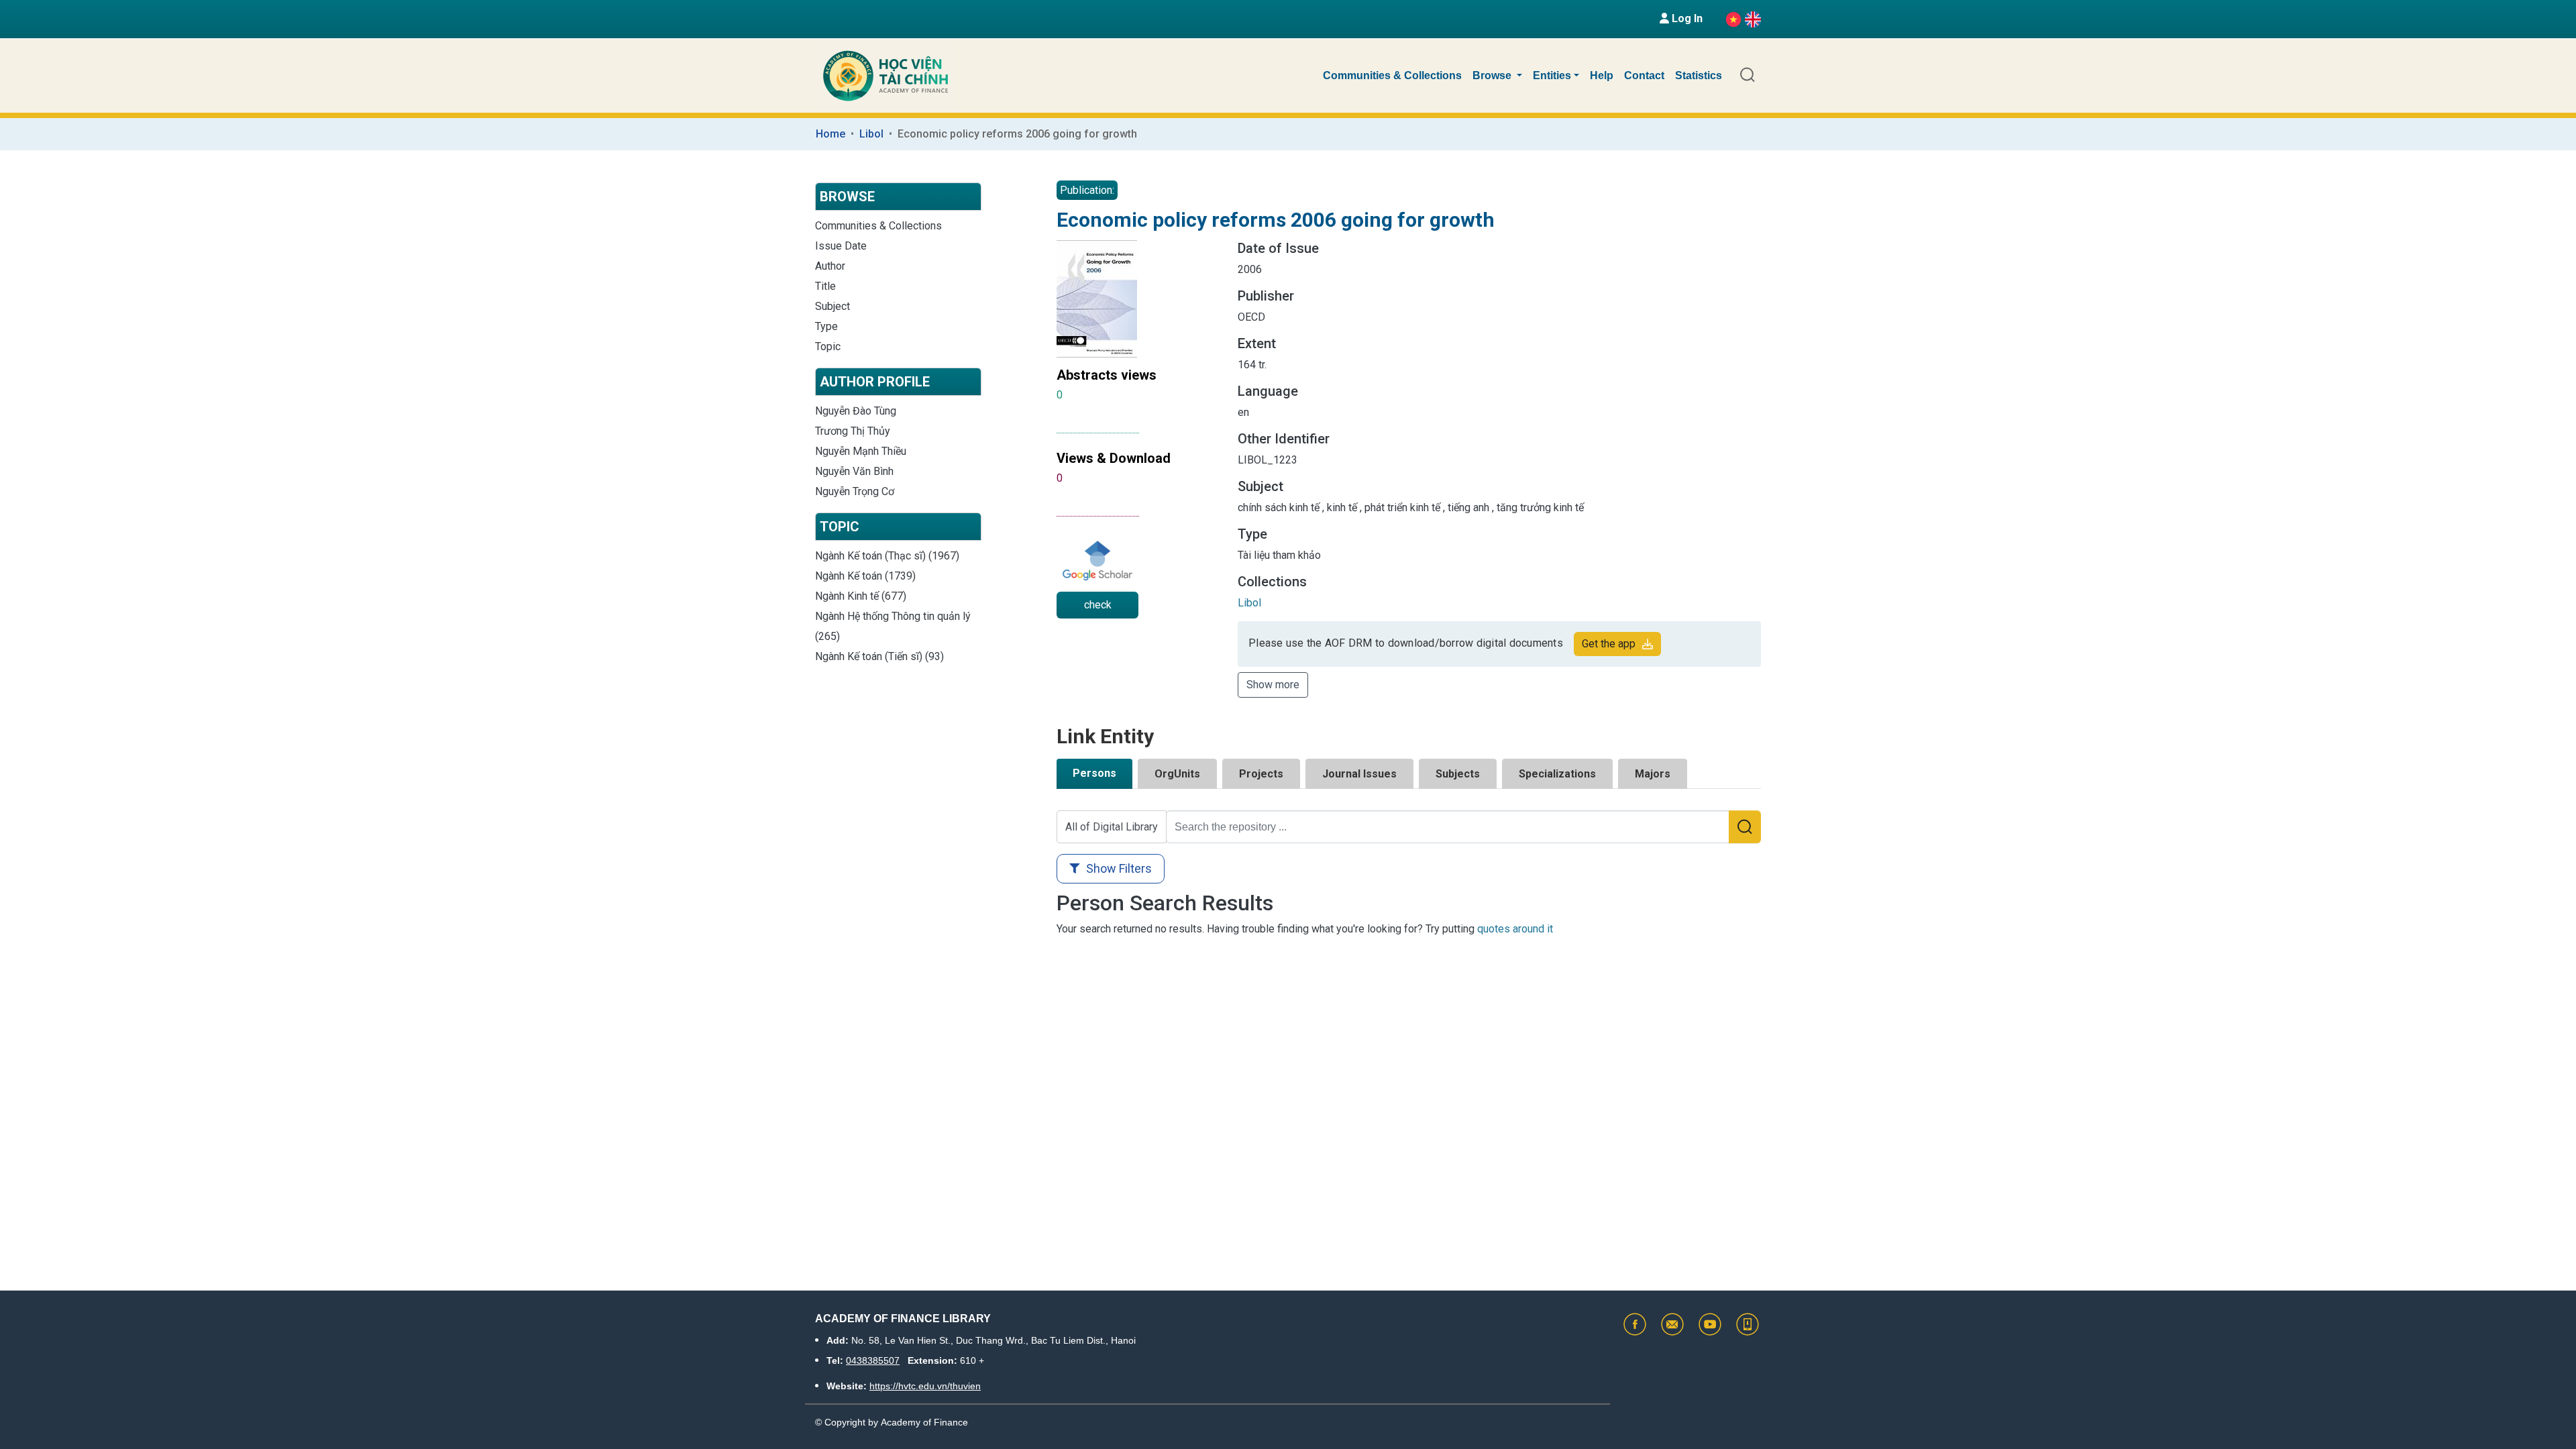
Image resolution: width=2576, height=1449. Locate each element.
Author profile (875, 382)
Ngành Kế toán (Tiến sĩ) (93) (879, 656)
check (1098, 605)
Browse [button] (1493, 75)
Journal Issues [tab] (1359, 774)
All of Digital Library (1112, 827)
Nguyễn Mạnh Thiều (861, 451)
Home (830, 134)
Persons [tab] (1094, 773)
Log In (1686, 18)
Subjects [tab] (1458, 774)
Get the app (1609, 644)
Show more (1273, 685)
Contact (1644, 75)
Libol (871, 134)
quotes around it (1515, 929)
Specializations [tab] (1557, 774)
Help (1602, 75)
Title (825, 286)
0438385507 (873, 1360)
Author (830, 266)
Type (826, 326)
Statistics (1699, 75)
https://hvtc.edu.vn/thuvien (925, 1386)
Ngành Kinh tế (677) (861, 596)
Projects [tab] (1261, 774)
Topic (828, 346)
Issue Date (841, 246)
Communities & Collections (1392, 75)
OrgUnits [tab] (1177, 774)
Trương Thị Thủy (853, 431)
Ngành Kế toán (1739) (865, 576)
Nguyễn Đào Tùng (856, 411)
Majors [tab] (1653, 774)
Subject (833, 306)
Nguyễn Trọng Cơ (855, 491)
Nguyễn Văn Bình (854, 471)
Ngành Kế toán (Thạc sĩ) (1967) (887, 556)
